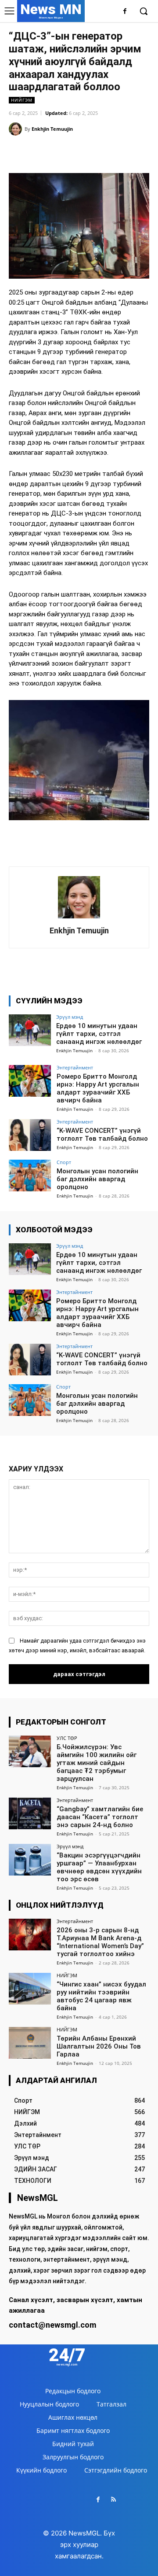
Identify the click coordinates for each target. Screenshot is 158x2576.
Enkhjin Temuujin (52, 129)
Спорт (64, 1162)
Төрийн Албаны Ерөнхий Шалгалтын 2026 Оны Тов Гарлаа (99, 2046)
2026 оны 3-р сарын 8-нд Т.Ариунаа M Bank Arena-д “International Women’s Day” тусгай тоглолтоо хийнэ (100, 1942)
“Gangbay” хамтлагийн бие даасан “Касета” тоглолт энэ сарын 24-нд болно (100, 1817)
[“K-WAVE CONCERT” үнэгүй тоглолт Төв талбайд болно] (30, 1135)
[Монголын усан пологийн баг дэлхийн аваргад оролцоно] (30, 1176)
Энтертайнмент (75, 1067)
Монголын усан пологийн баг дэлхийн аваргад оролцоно (97, 1179)
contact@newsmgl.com (52, 2325)
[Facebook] (125, 12)
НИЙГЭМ (22, 100)
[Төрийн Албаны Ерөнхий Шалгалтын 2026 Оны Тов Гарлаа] (30, 2043)
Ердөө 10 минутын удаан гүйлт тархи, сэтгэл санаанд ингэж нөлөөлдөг (99, 1034)
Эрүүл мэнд (70, 1017)
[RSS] (113, 2500)
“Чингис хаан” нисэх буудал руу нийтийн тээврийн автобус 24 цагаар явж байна (101, 1996)
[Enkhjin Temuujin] (17, 129)
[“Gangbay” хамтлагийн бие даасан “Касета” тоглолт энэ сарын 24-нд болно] (30, 1813)
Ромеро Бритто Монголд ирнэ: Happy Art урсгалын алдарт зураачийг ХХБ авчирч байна (98, 1088)
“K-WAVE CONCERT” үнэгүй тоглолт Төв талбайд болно (102, 1135)
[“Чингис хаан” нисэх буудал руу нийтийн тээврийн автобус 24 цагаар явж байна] (30, 1989)
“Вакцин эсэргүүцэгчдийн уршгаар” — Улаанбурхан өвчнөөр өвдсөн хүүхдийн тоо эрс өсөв (99, 1867)
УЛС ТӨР (67, 1738)
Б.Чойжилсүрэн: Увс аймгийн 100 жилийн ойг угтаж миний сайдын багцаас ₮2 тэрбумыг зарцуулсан (97, 1763)
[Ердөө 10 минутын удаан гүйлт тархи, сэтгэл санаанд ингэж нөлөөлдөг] (30, 1030)
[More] (108, 151)
